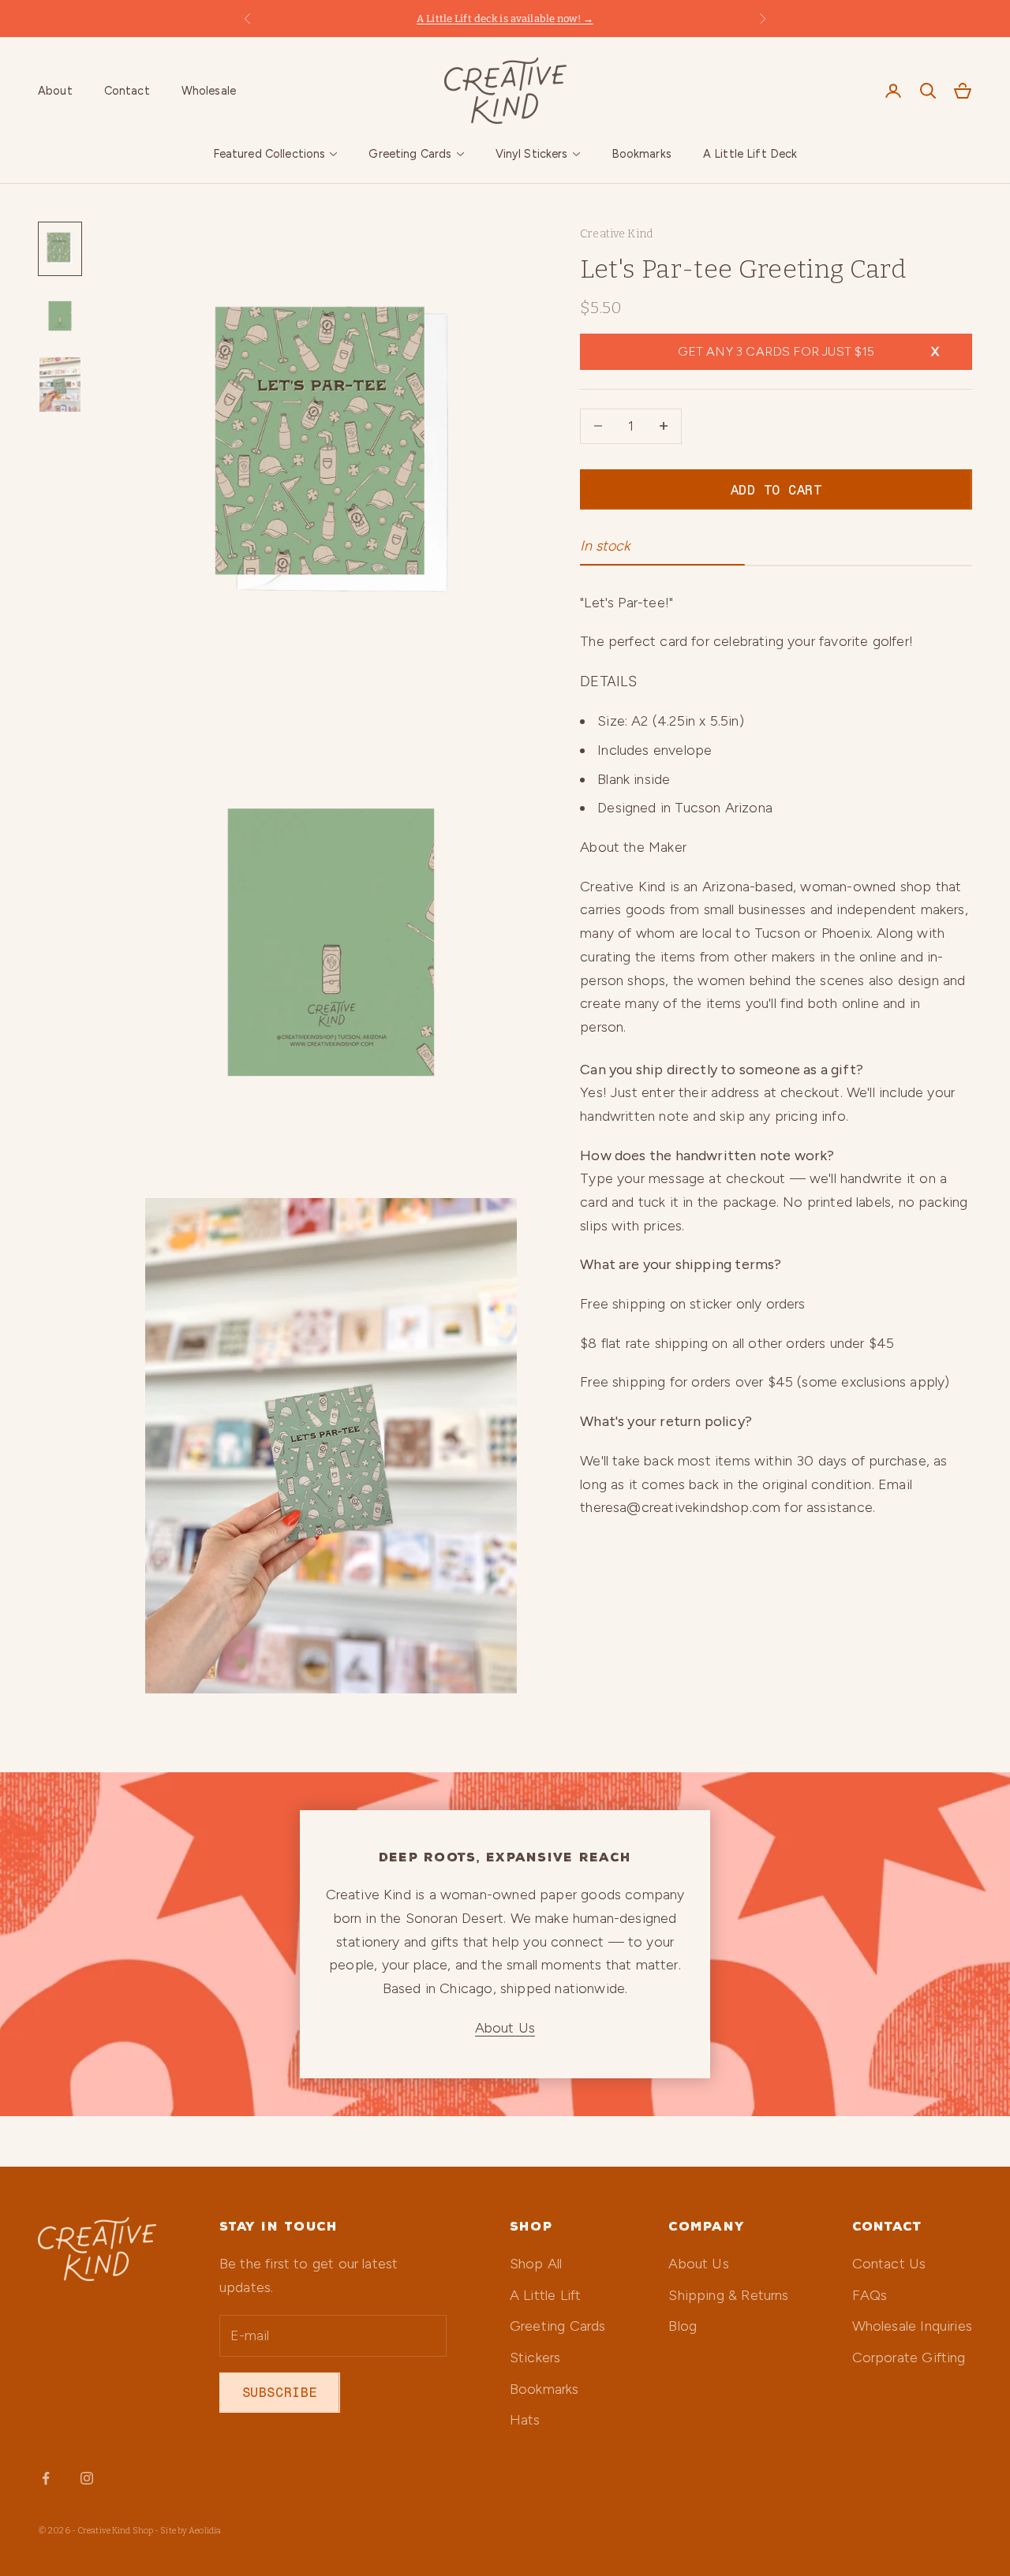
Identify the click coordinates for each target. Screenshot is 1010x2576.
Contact (127, 91)
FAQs (870, 2295)
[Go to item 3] (60, 385)
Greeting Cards (410, 154)
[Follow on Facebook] (46, 2478)
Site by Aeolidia (191, 2531)
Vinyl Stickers (532, 154)
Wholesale (209, 91)
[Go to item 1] (60, 249)
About (55, 91)
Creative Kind (617, 234)
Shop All (536, 2264)
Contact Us (889, 2264)
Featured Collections (269, 154)
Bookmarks (642, 154)
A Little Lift (545, 2295)
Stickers (535, 2358)
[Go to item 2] (60, 316)
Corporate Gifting (909, 2358)
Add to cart (776, 489)
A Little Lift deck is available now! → (505, 19)
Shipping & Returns (728, 2295)
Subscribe (280, 2392)
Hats (525, 2420)
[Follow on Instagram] (87, 2478)
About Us (505, 2028)
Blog (683, 2326)
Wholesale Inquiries (912, 2326)
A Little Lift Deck (750, 154)
